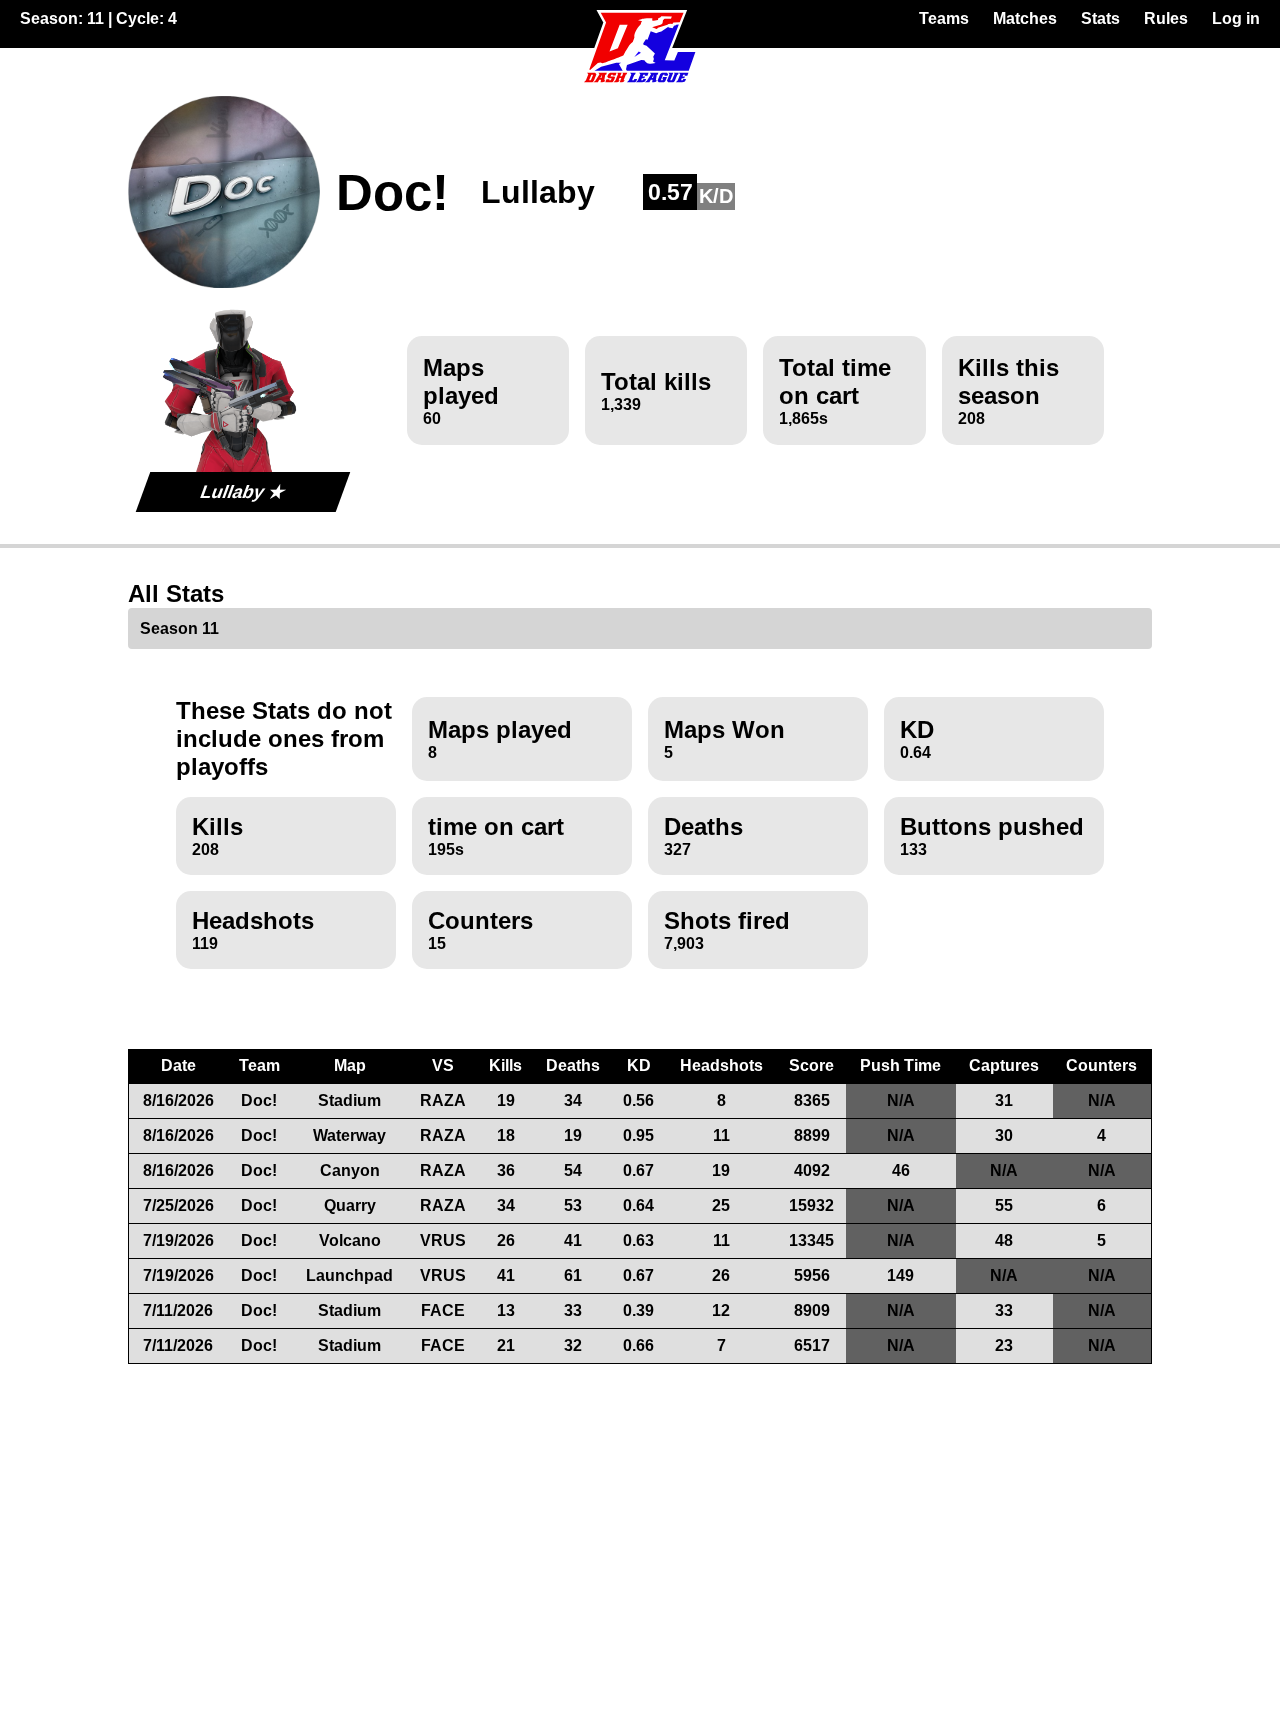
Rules (1166, 18)
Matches (1025, 18)
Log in (1236, 18)
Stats (1100, 18)
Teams (944, 18)
